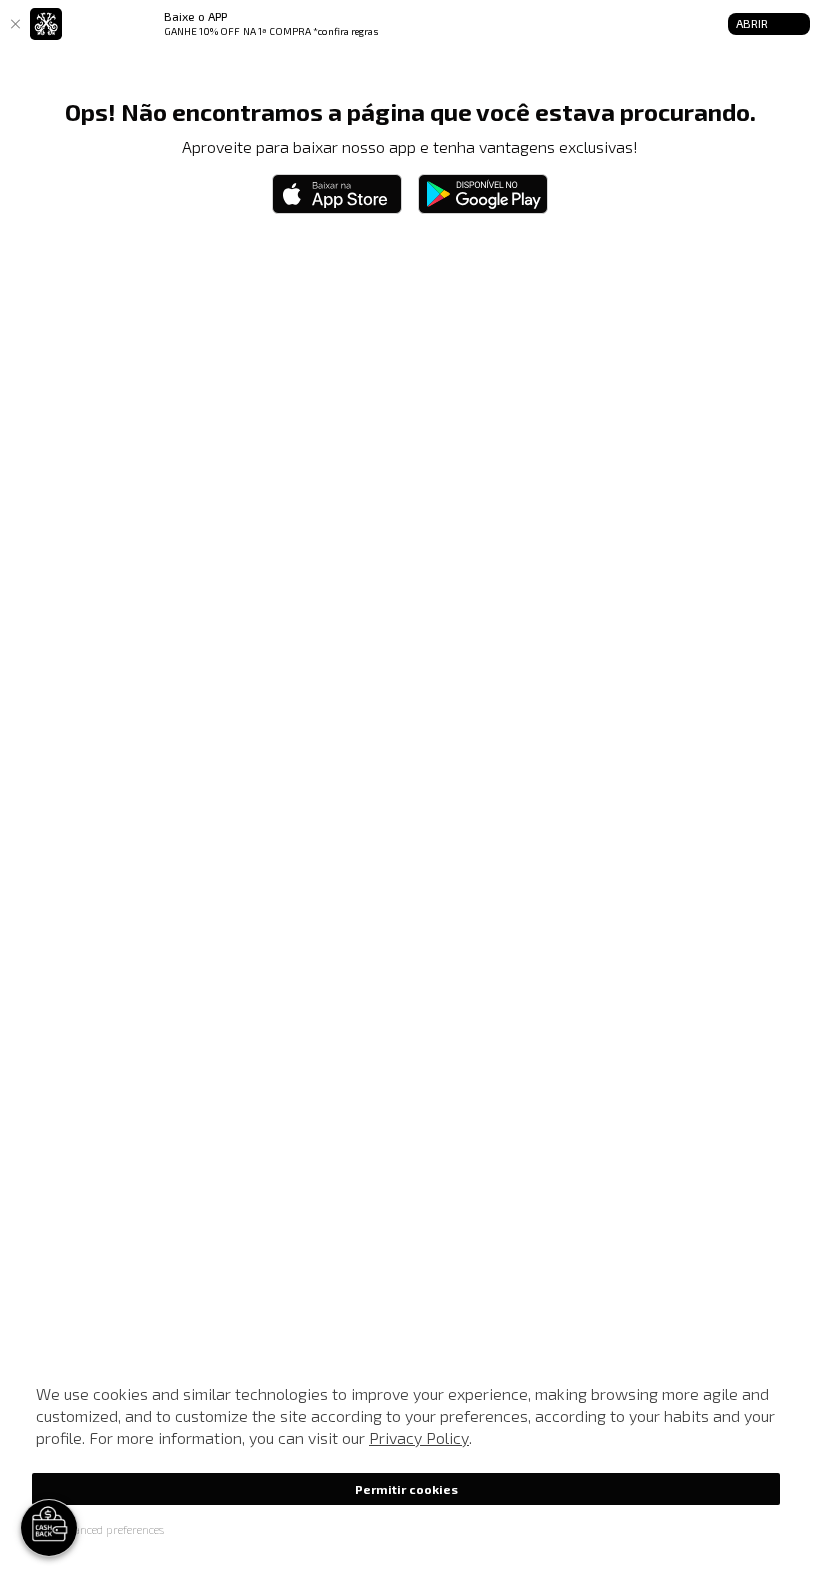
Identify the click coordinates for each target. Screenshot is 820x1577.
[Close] (15, 24)
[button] (98, 1529)
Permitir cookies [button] (406, 1489)
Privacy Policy (419, 1437)
